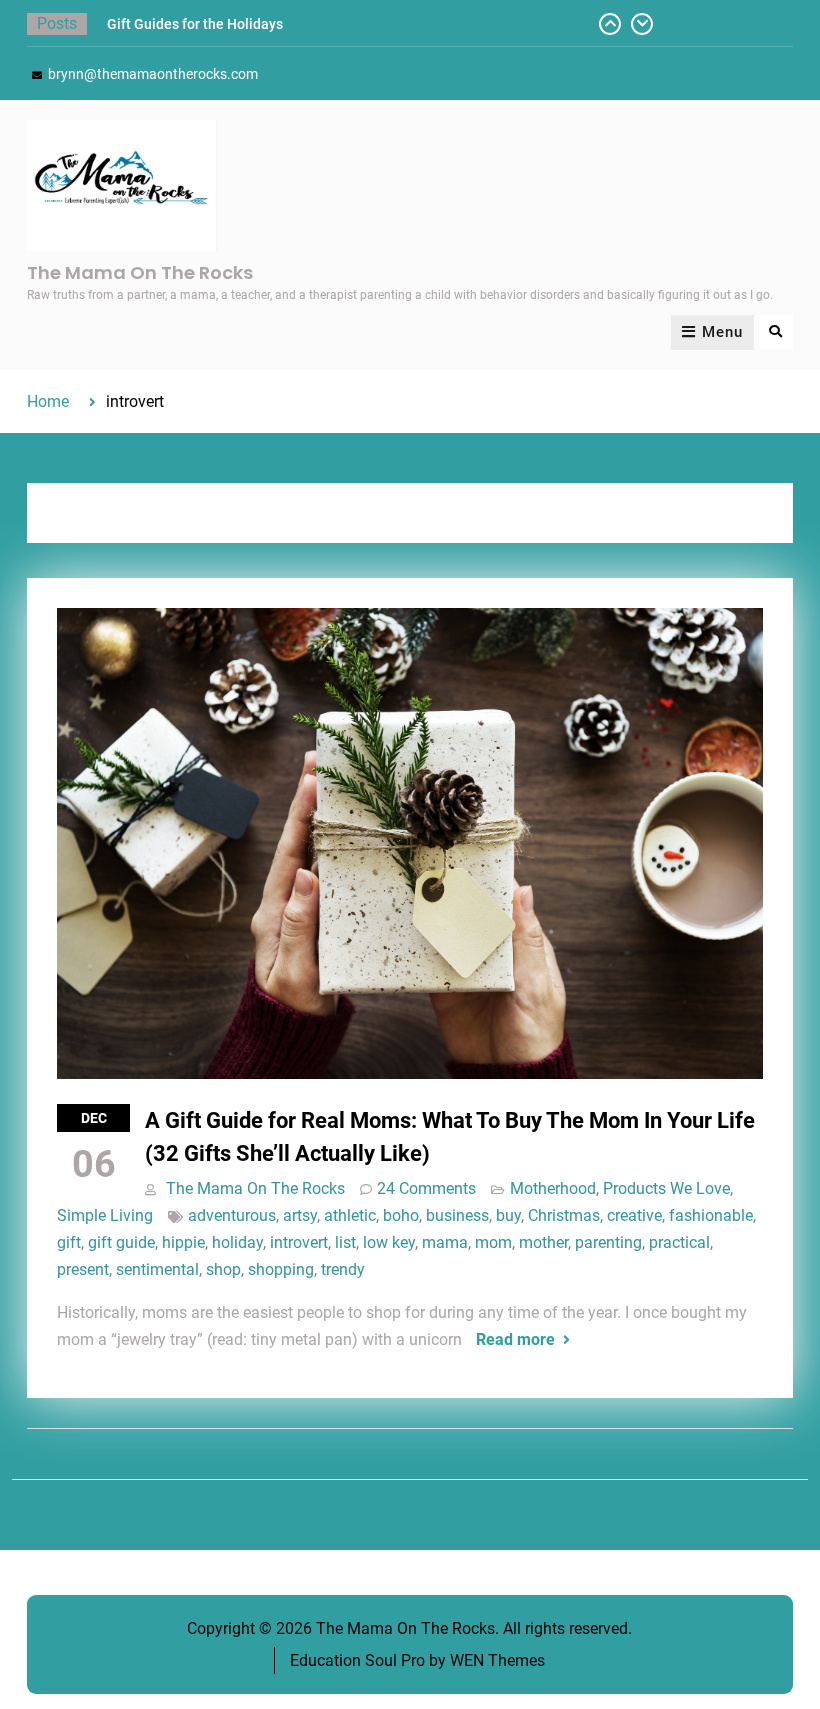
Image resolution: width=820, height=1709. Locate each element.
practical (679, 1242)
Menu (722, 332)
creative (634, 1215)
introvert (299, 1242)
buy (508, 1215)
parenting (608, 1242)
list (345, 1242)
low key (389, 1242)
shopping (281, 1269)
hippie (183, 1242)
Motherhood (553, 1188)
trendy (343, 1269)
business (457, 1215)
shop (223, 1269)
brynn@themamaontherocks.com (153, 74)
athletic (350, 1215)
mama (445, 1242)
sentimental (157, 1269)
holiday (237, 1242)
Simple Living (105, 1215)
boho (401, 1215)
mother (543, 1242)
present (83, 1269)
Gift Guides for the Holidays (195, 24)
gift (69, 1242)
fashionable (711, 1215)
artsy (300, 1215)
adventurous (232, 1215)
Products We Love (666, 1188)
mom (493, 1242)
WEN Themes (497, 1660)
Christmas (564, 1215)
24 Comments (426, 1188)
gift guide (121, 1242)
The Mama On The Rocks (140, 272)
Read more (515, 1339)
